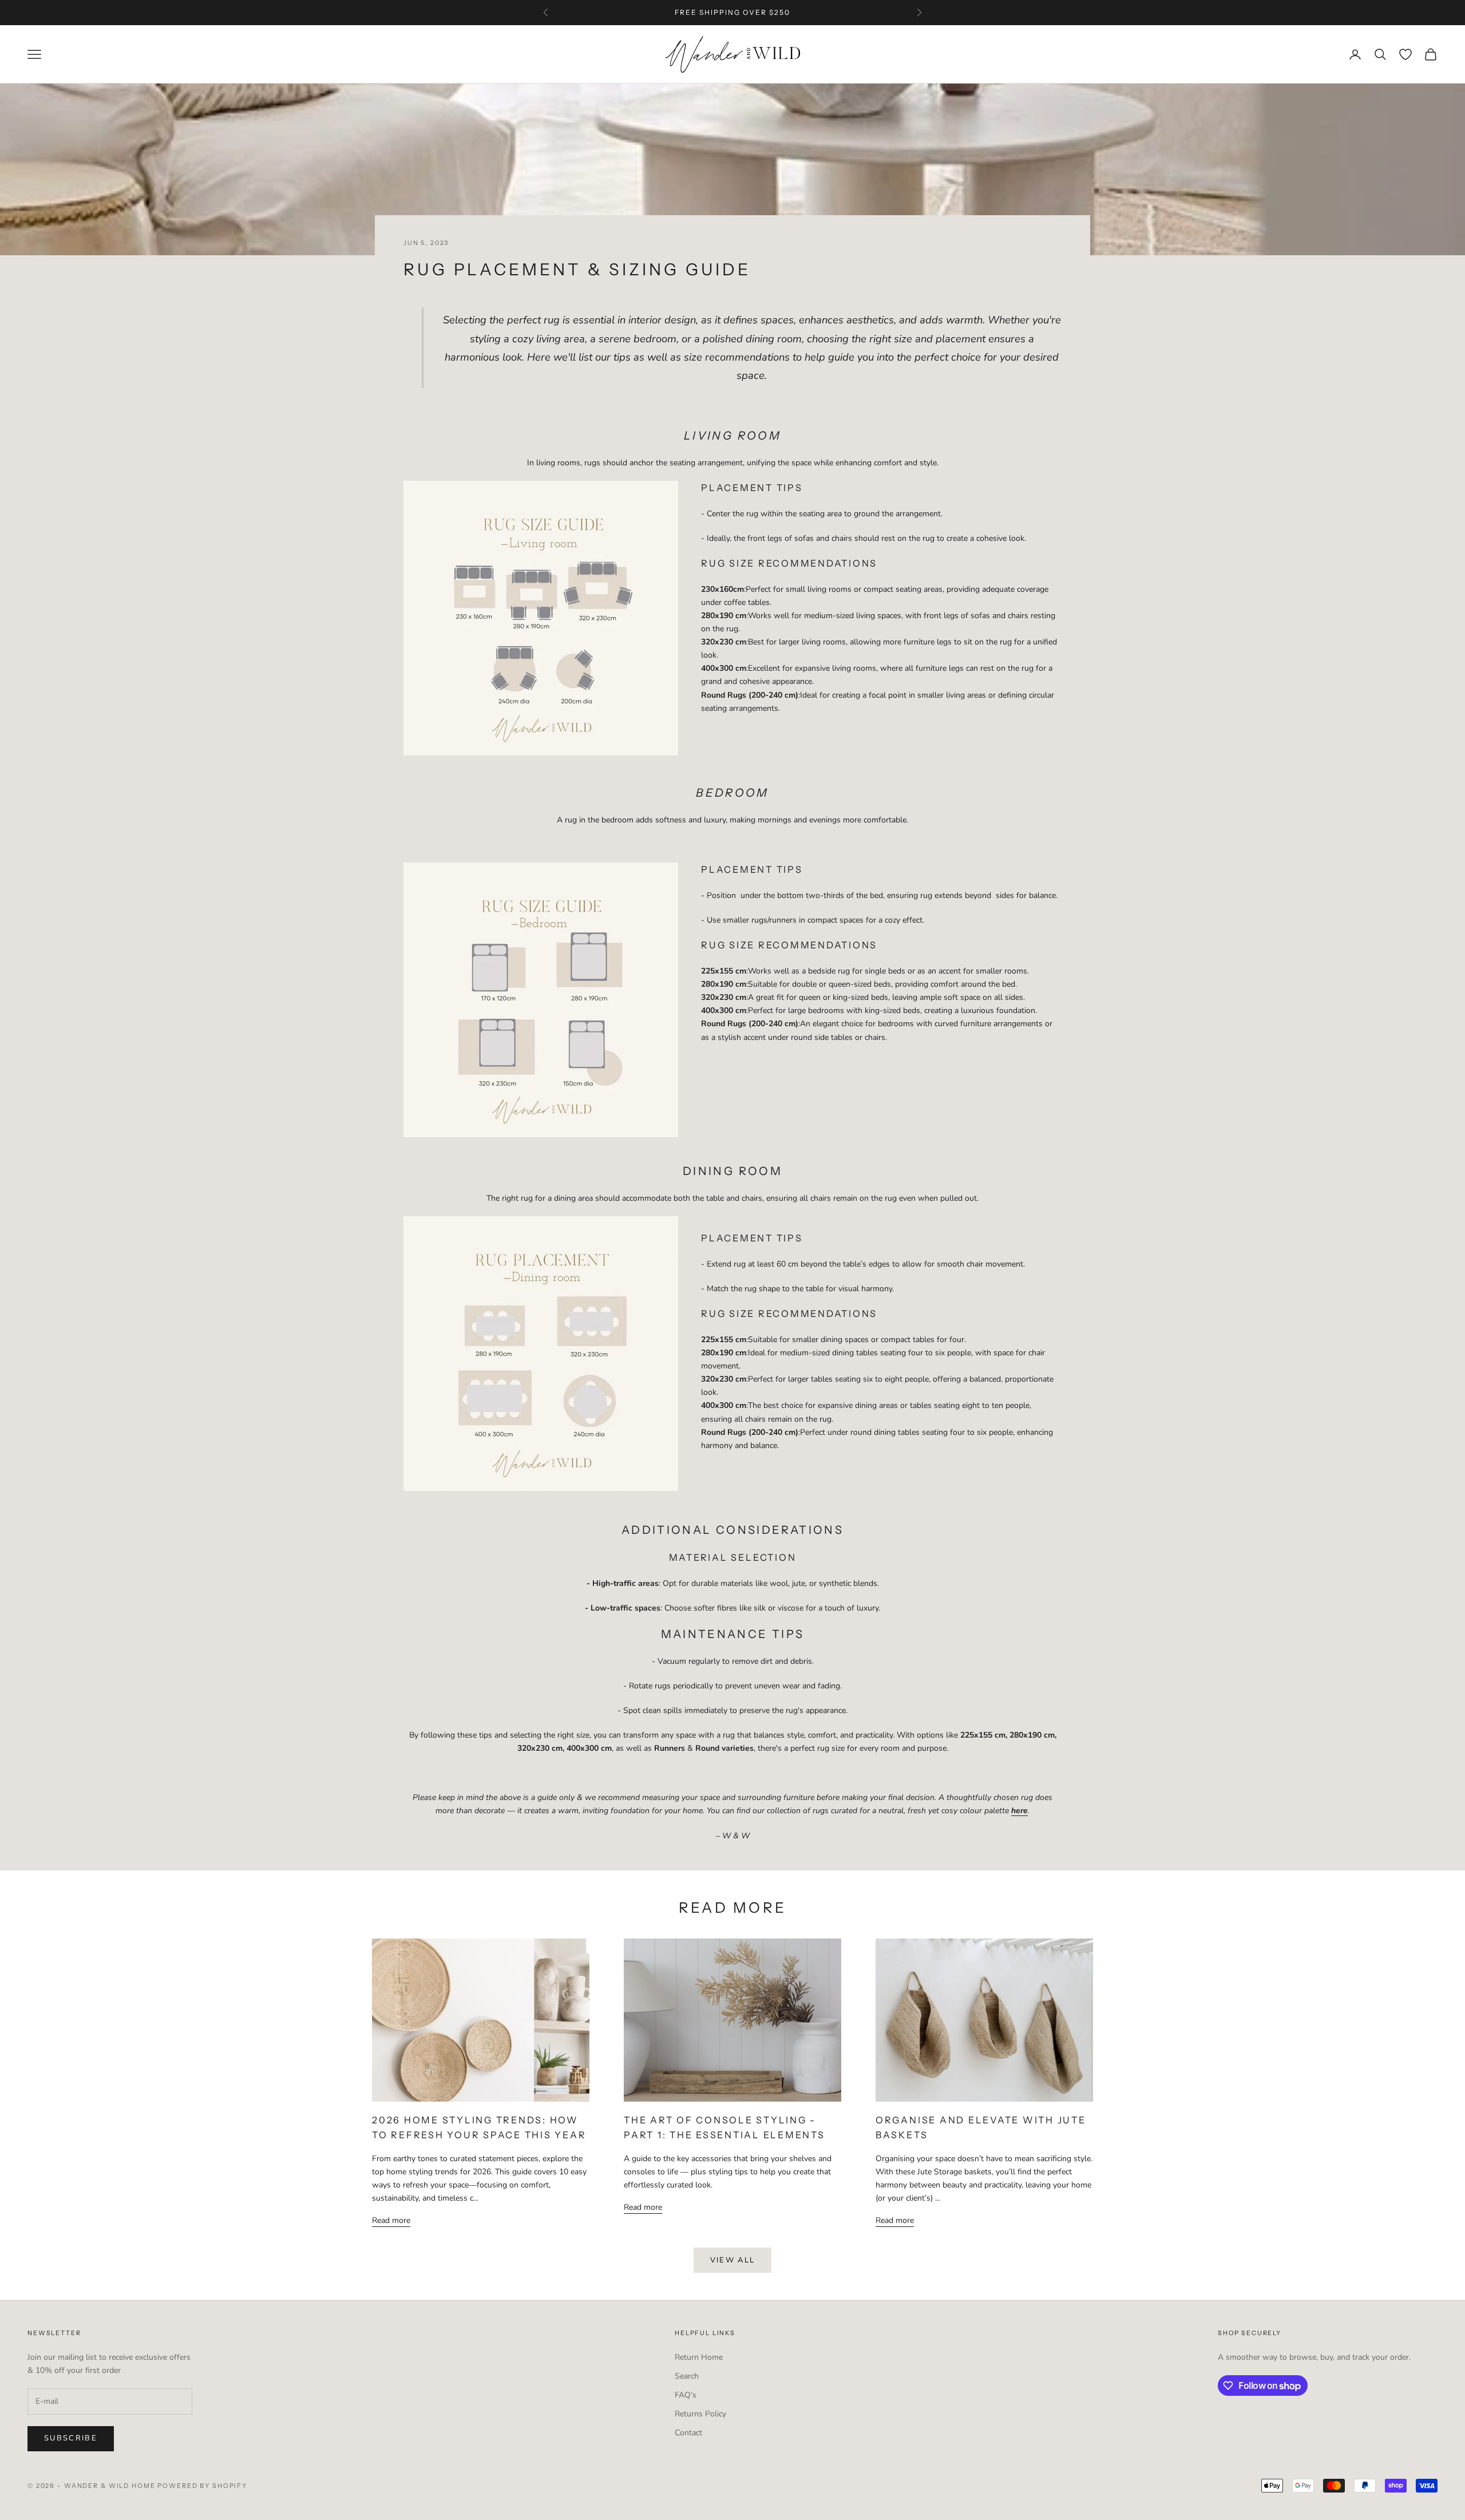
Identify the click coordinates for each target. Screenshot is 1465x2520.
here (830, 12)
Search (687, 2376)
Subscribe (71, 2438)
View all (733, 2260)
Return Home (699, 2357)
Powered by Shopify (202, 2486)
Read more (391, 2220)
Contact (688, 2433)
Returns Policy (700, 2414)
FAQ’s (686, 2395)
